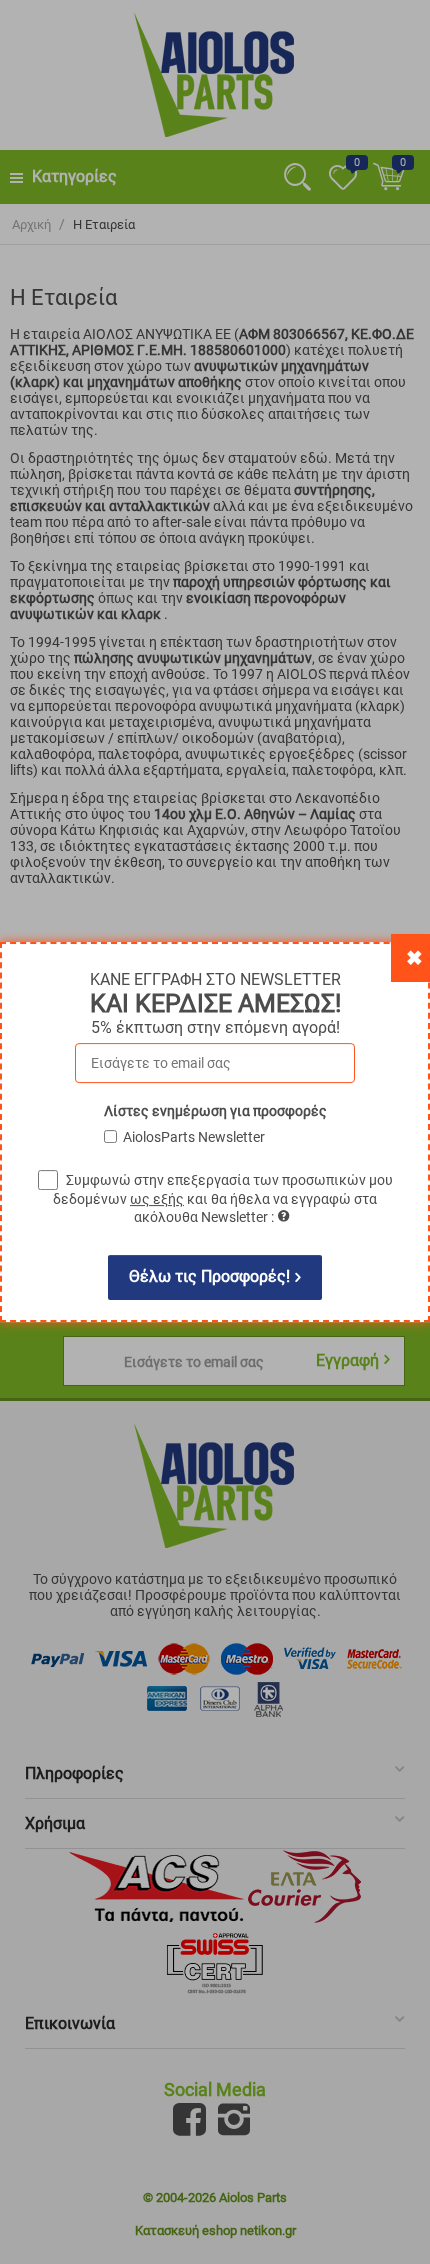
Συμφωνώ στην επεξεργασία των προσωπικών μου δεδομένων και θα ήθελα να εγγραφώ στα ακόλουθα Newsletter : (223, 1198)
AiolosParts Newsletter (194, 1137)
